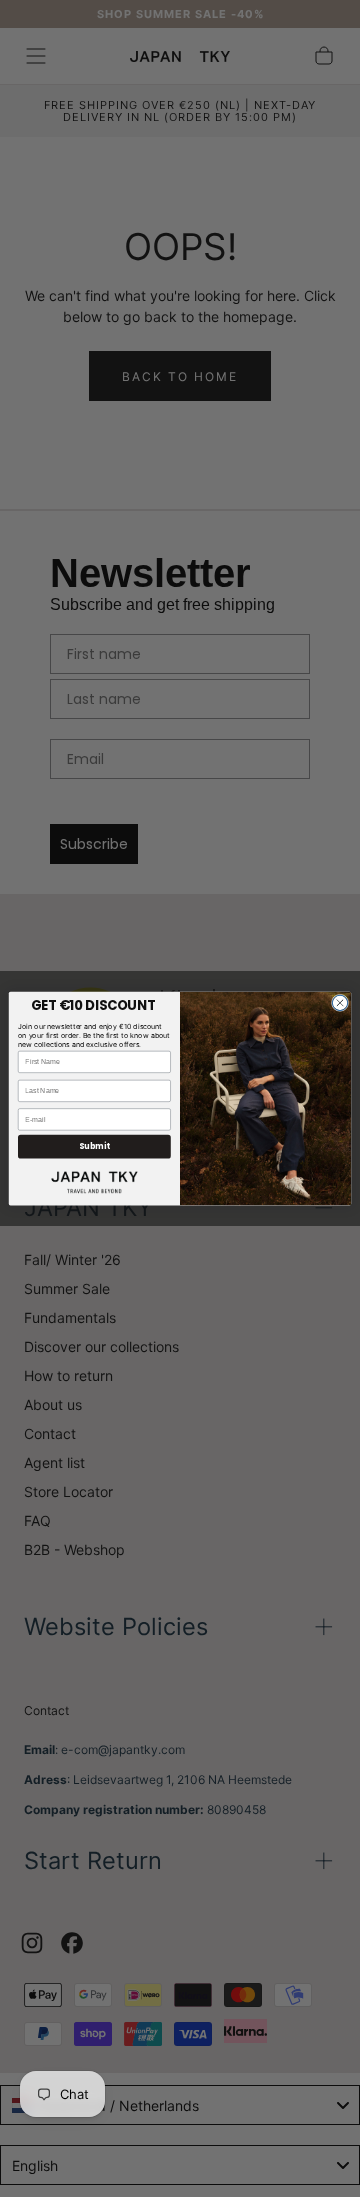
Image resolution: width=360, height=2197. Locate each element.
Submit (94, 1146)
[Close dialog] (339, 1002)
